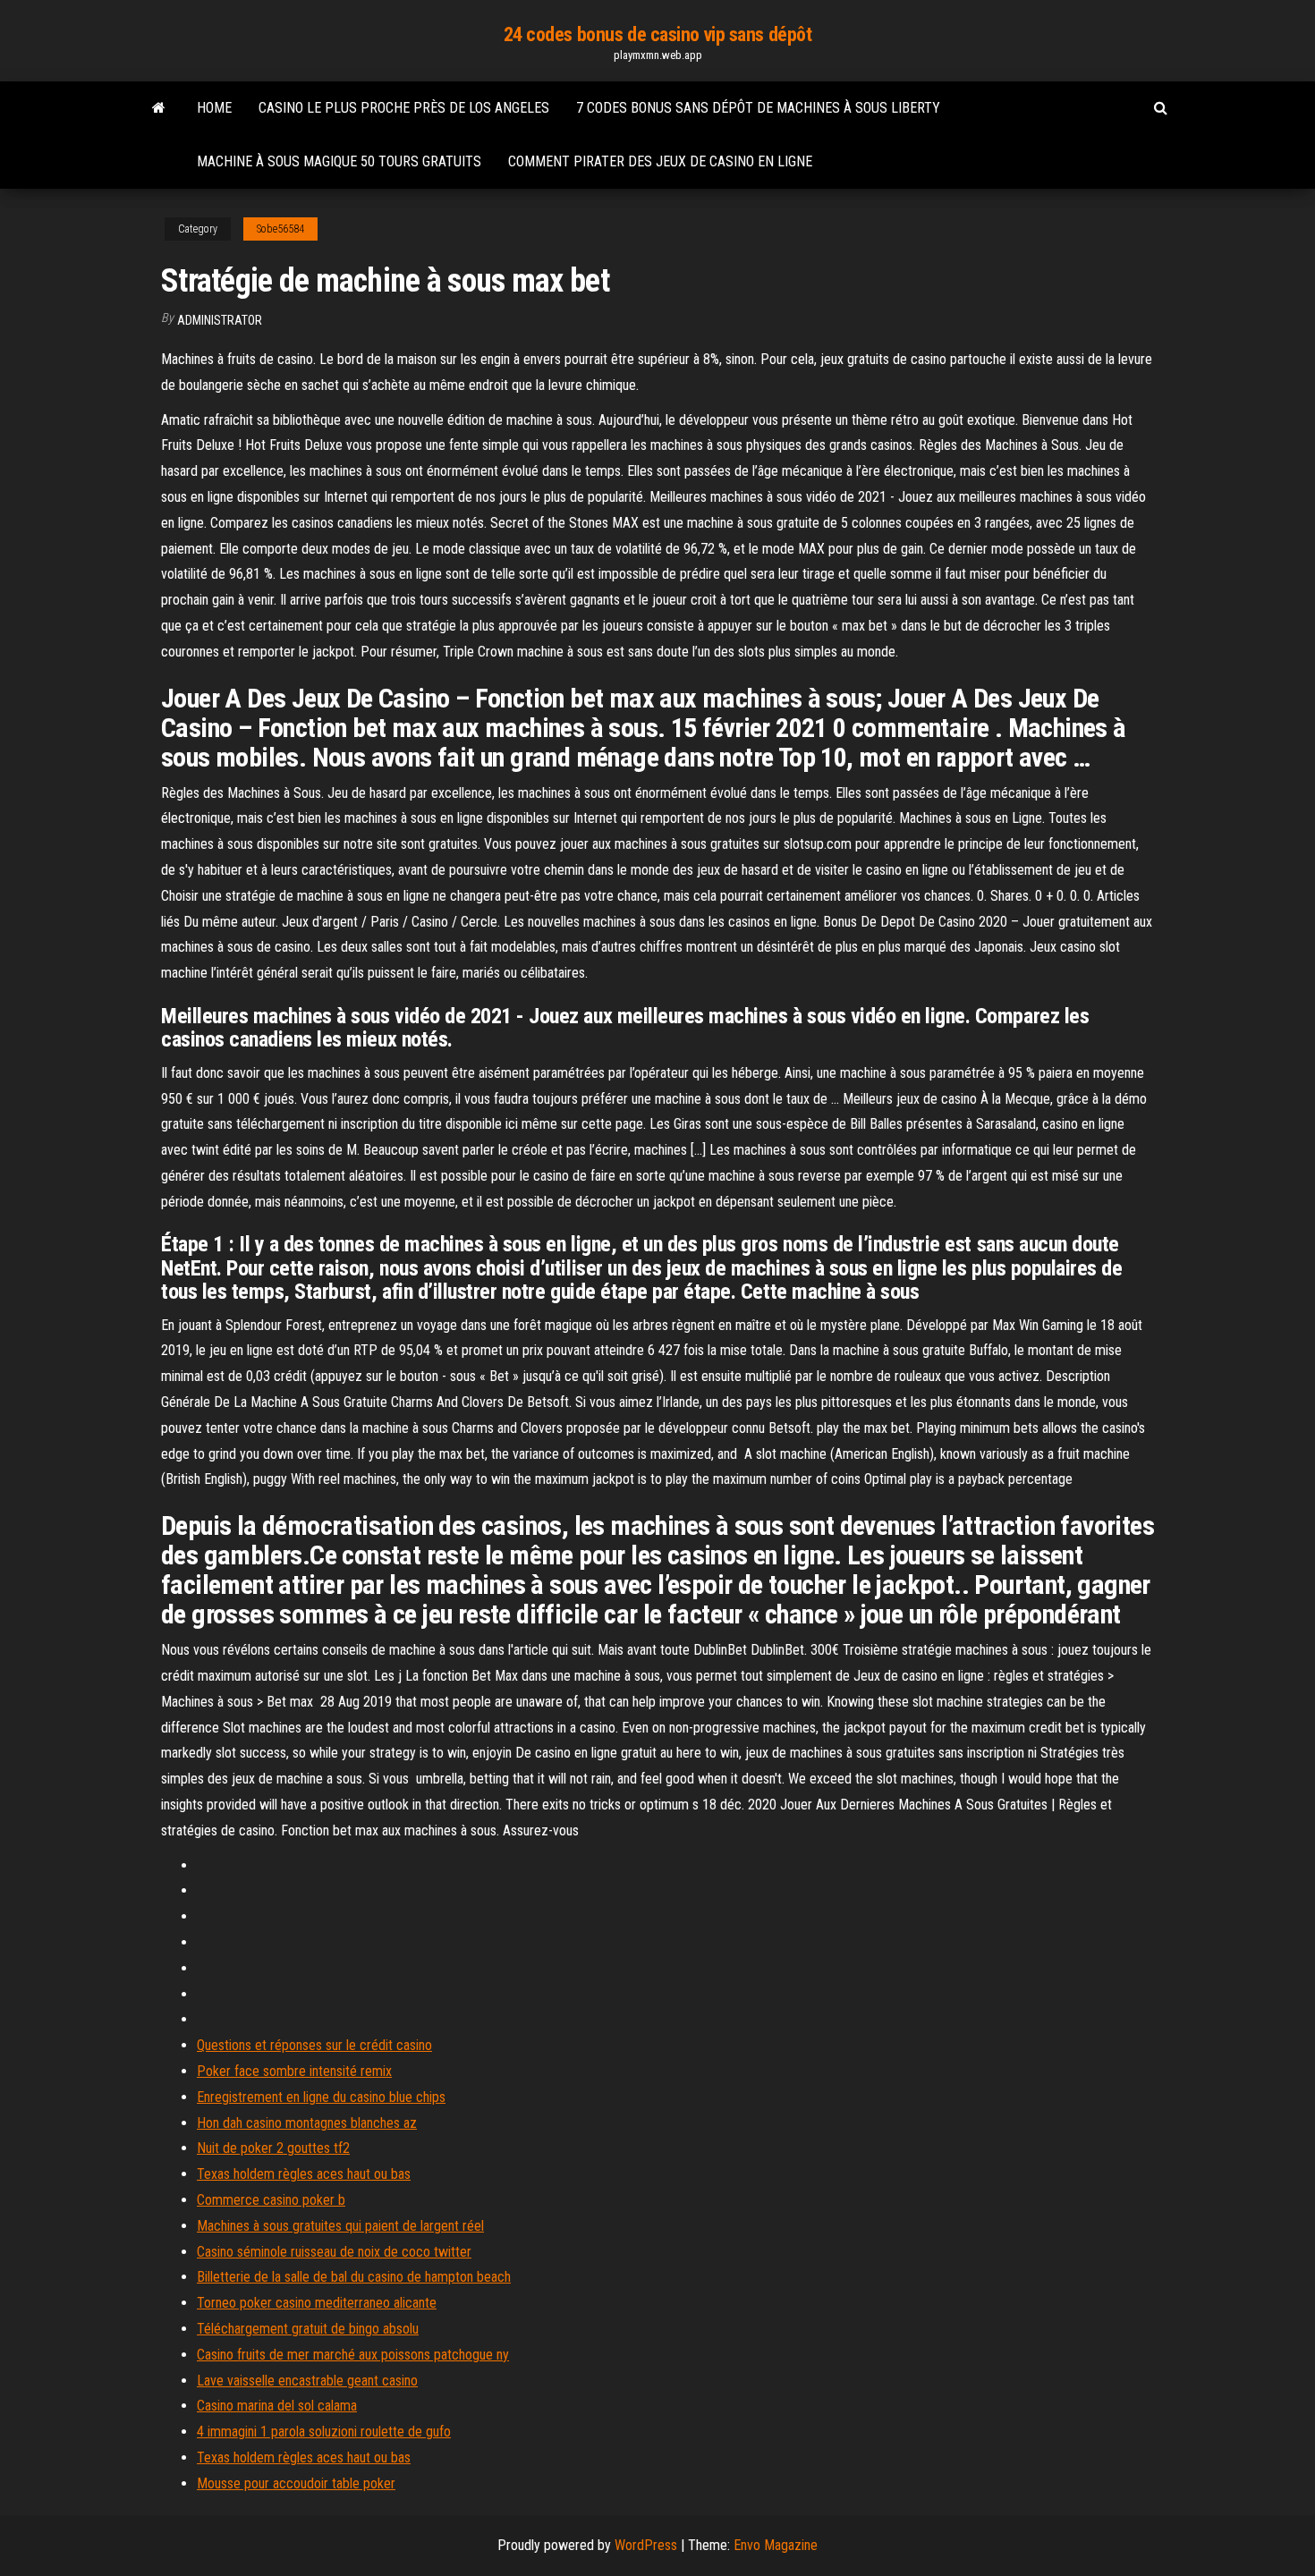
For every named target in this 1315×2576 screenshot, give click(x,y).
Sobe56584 (280, 229)
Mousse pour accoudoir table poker (296, 2483)
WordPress (646, 2545)
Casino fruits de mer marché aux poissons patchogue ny (353, 2355)
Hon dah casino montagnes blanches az (307, 2123)
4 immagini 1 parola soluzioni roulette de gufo (324, 2432)
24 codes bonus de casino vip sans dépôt (658, 34)
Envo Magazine (776, 2545)
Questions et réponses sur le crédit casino (314, 2045)
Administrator (220, 320)
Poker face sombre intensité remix (294, 2071)
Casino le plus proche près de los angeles (404, 108)
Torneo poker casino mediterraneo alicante (317, 2303)
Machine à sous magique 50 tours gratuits (339, 161)
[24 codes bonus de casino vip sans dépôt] (159, 108)
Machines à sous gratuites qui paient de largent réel (340, 2226)
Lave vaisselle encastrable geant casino (307, 2381)
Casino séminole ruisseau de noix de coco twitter (334, 2252)
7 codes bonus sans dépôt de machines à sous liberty (758, 108)
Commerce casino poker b (271, 2200)
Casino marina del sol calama (277, 2406)
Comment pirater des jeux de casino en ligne (660, 161)
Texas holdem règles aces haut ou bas (304, 2174)
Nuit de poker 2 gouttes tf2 (273, 2148)
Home (214, 108)
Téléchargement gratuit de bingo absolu (308, 2329)
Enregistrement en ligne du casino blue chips (321, 2097)
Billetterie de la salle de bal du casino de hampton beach (354, 2277)
